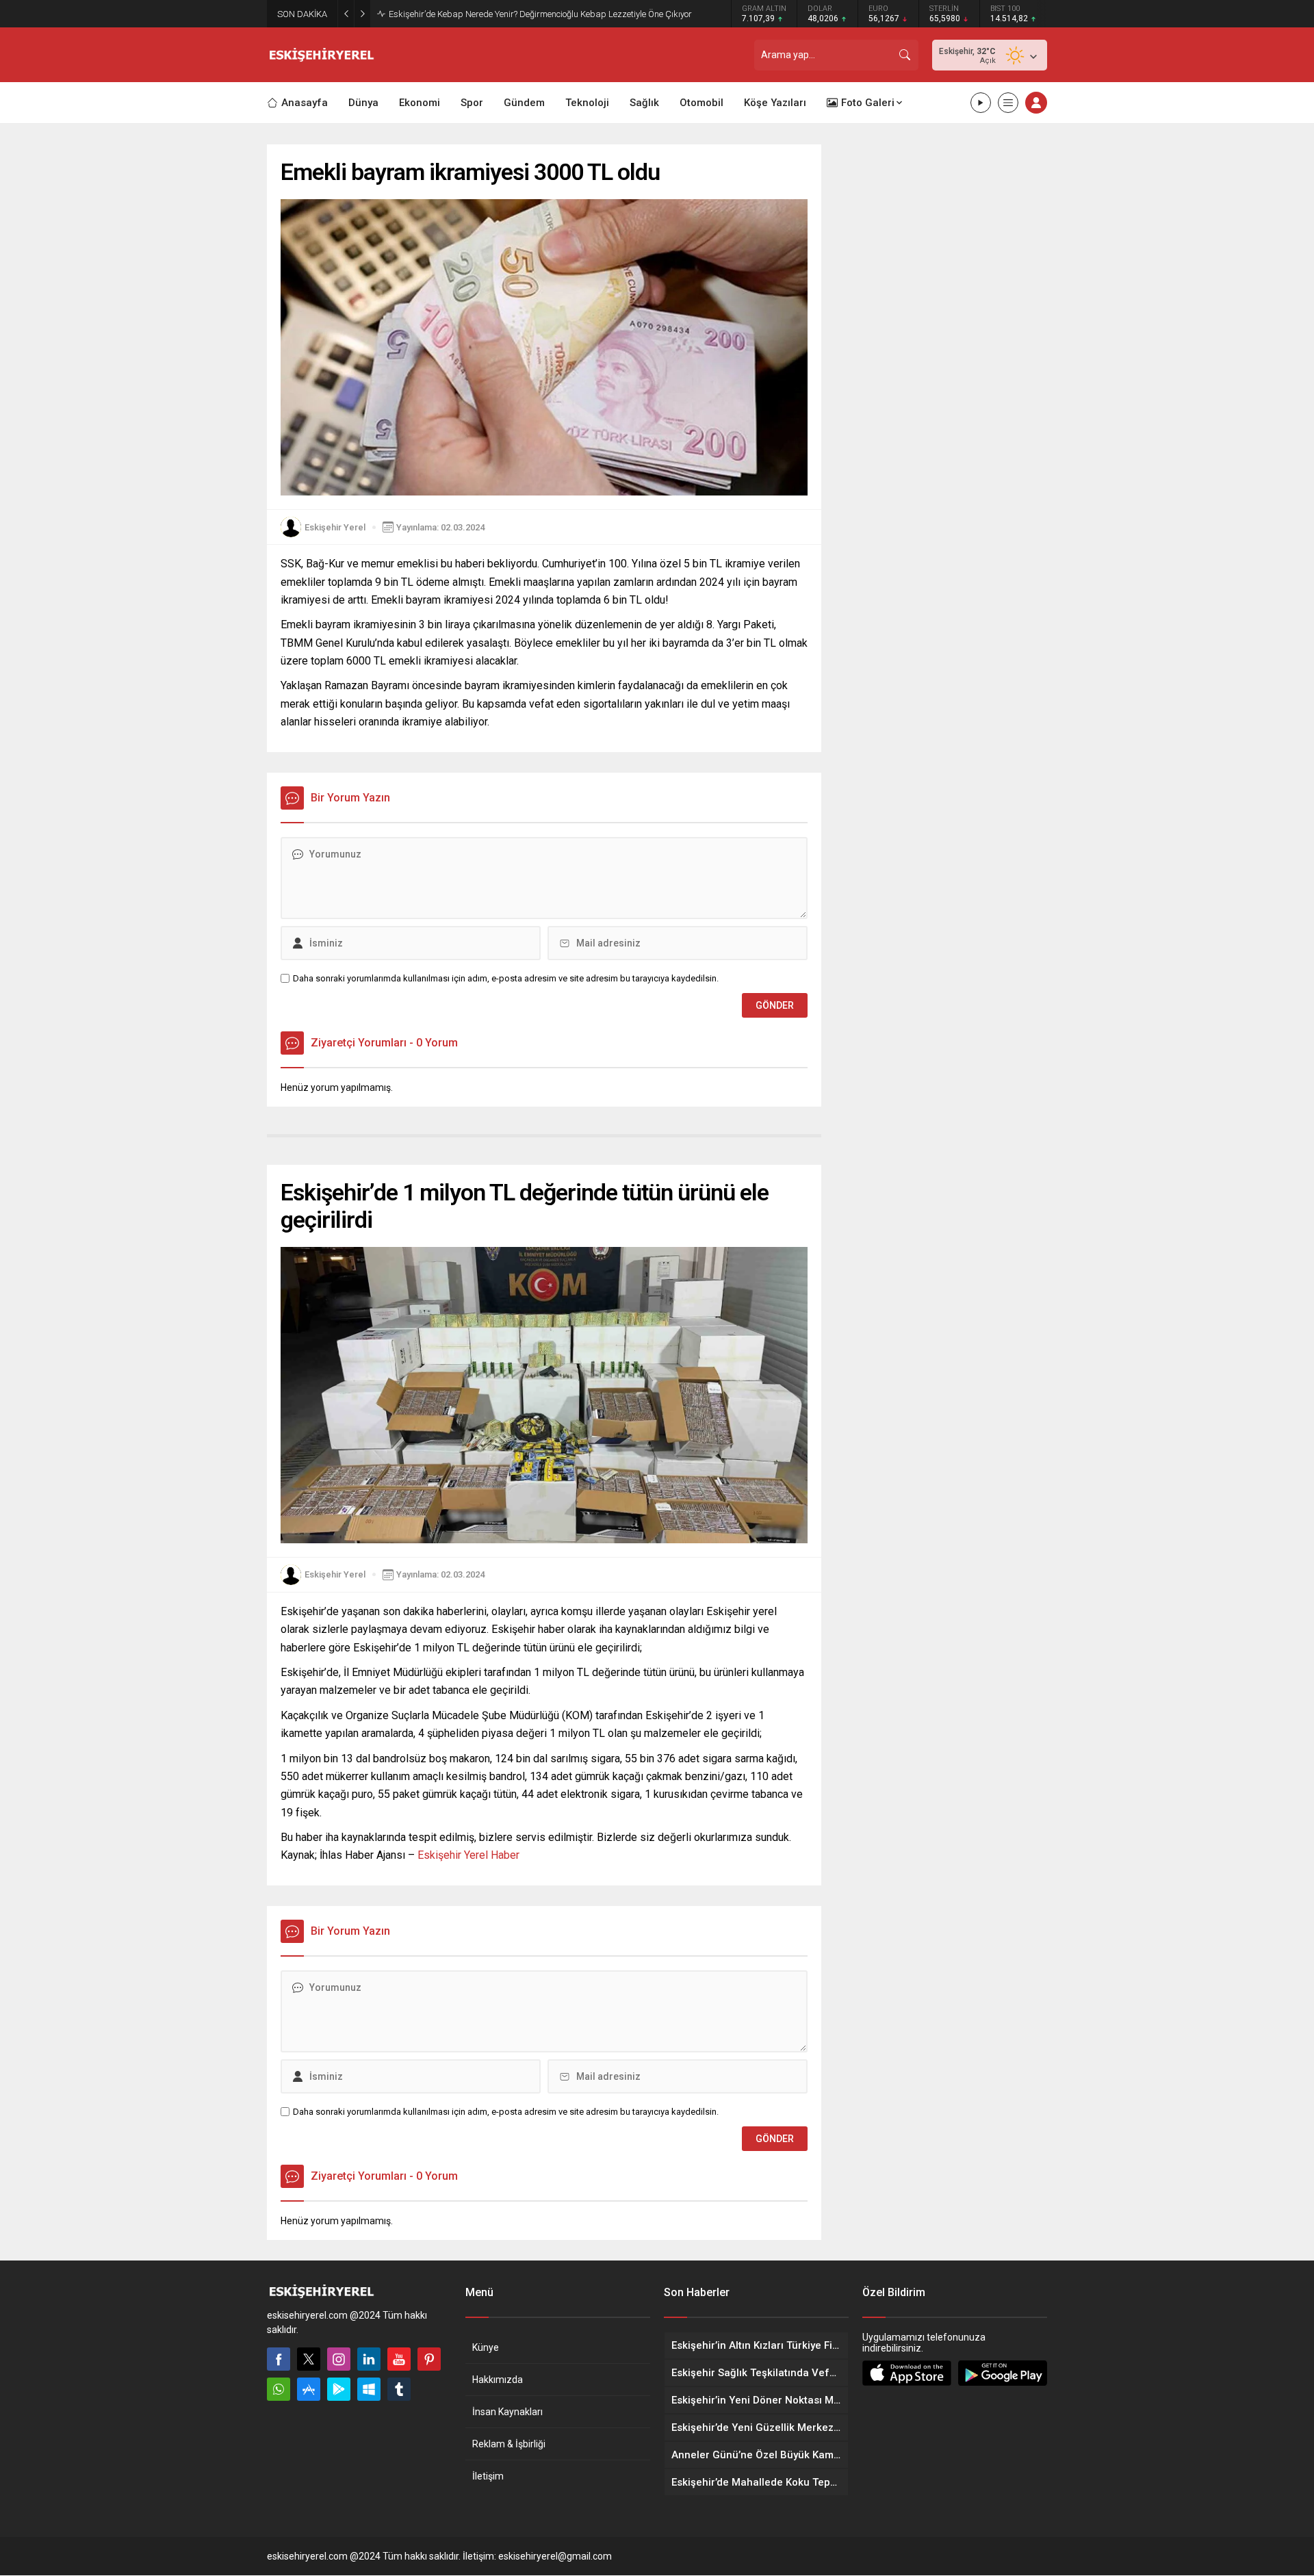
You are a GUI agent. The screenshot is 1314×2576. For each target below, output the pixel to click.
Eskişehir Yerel (335, 527)
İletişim (488, 2476)
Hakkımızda (498, 2380)
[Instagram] (339, 2359)
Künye (486, 2347)
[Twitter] (309, 2359)
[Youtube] (399, 2359)
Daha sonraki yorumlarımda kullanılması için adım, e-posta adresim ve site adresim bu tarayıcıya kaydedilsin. (506, 978)
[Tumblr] (399, 2389)
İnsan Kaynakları (507, 2412)
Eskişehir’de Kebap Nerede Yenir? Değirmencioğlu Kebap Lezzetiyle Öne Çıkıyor (540, 14)
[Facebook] (279, 2359)
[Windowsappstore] (369, 2389)
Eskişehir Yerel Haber (468, 1855)
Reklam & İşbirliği (509, 2444)
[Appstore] (309, 2389)
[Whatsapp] (279, 2389)
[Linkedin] (369, 2359)
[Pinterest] (429, 2359)
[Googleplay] (339, 2389)
